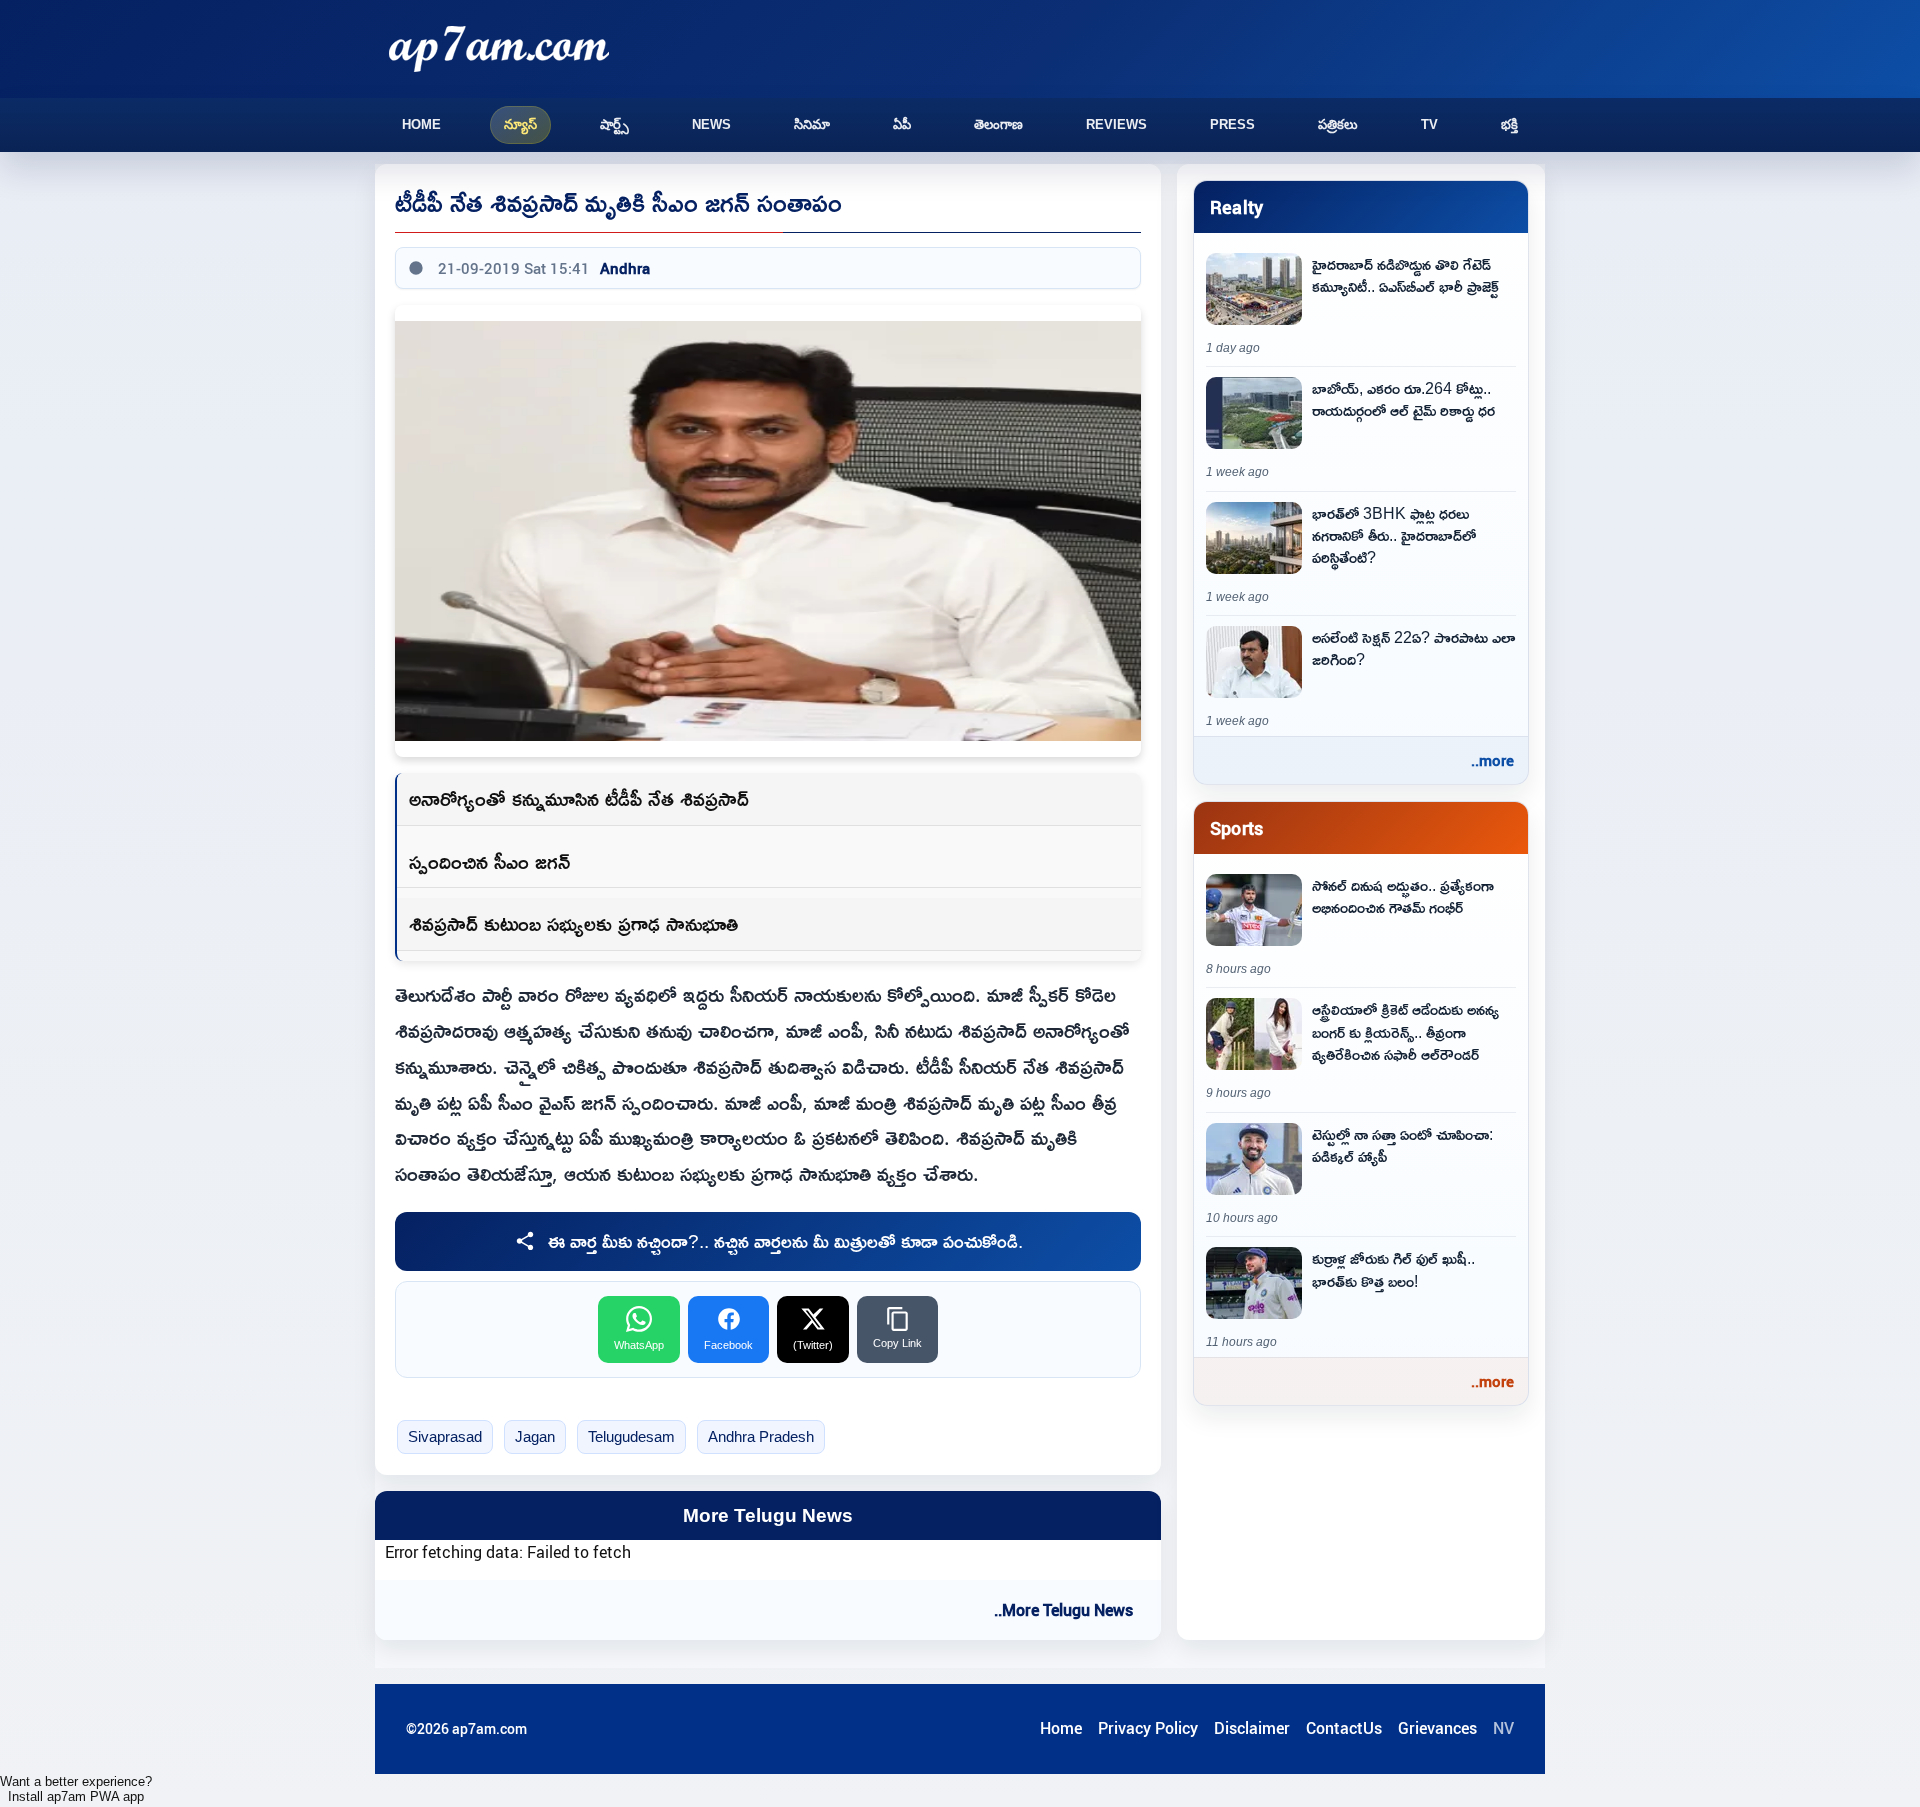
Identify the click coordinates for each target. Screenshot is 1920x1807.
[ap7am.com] (499, 48)
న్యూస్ (520, 124)
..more (1492, 760)
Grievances (1437, 1728)
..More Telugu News (1063, 1610)
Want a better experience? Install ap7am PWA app (76, 1789)
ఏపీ (902, 124)
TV (1429, 124)
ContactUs (1344, 1728)
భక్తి (1509, 124)
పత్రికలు (1338, 124)
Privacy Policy (1148, 1728)
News (711, 124)
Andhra (625, 268)
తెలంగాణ (998, 124)
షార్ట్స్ (614, 124)
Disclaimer (1252, 1728)
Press (1232, 124)
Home (421, 124)
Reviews (1116, 124)
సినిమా (812, 124)
